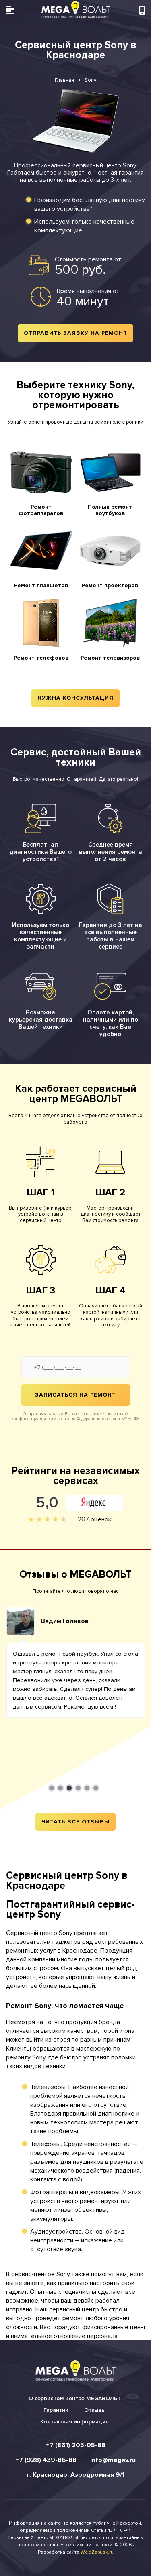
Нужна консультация (75, 698)
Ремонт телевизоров (110, 658)
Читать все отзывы (75, 1822)
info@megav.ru (113, 2460)
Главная (64, 80)
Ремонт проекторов (110, 585)
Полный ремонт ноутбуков (110, 510)
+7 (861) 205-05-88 (76, 2445)
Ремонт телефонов (41, 658)
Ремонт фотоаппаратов (41, 510)
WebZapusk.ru (97, 2552)
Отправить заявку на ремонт (75, 333)
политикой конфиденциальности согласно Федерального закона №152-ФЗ (75, 1416)
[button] (52, 1788)
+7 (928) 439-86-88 (46, 2460)
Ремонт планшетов (41, 585)
